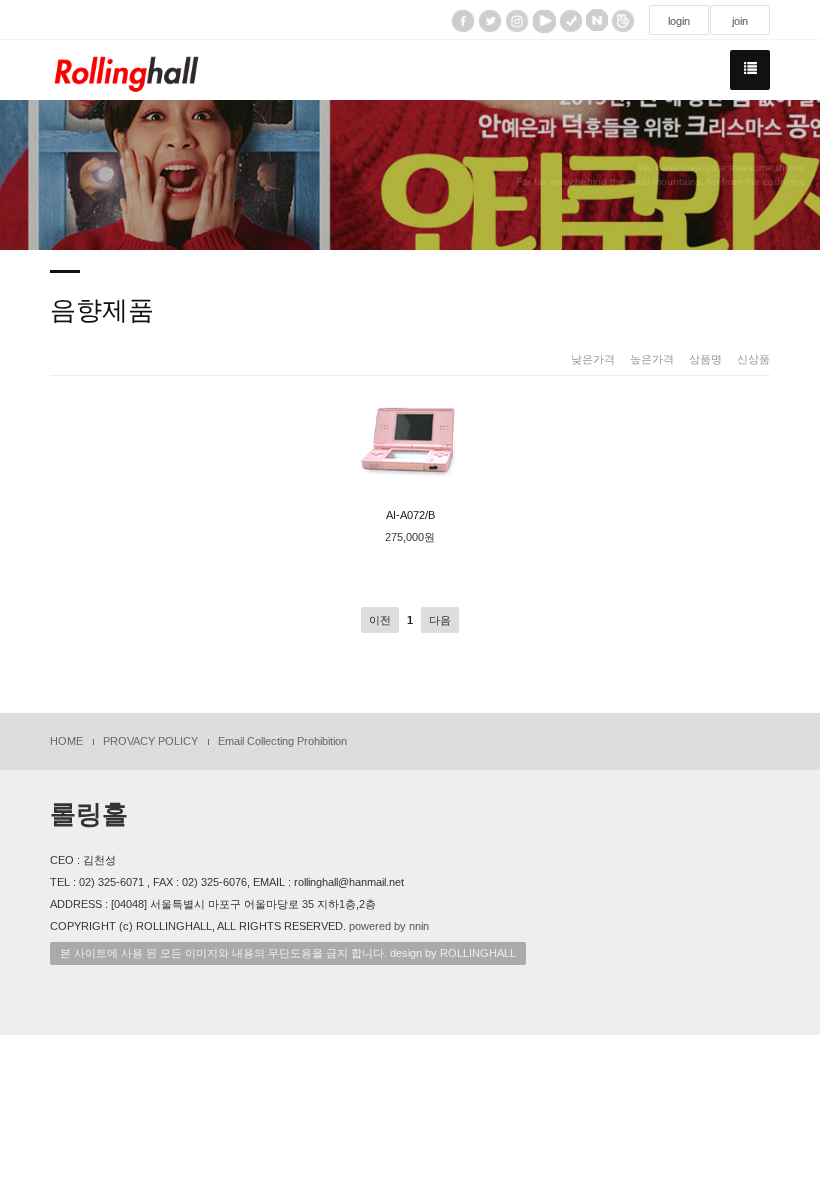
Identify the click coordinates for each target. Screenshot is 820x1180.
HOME (66, 741)
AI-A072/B (410, 515)
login (679, 21)
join (740, 21)
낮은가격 (593, 359)
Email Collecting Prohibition (282, 741)
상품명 (705, 359)
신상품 (753, 359)
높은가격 (652, 359)
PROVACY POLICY (150, 741)
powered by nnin (389, 926)
